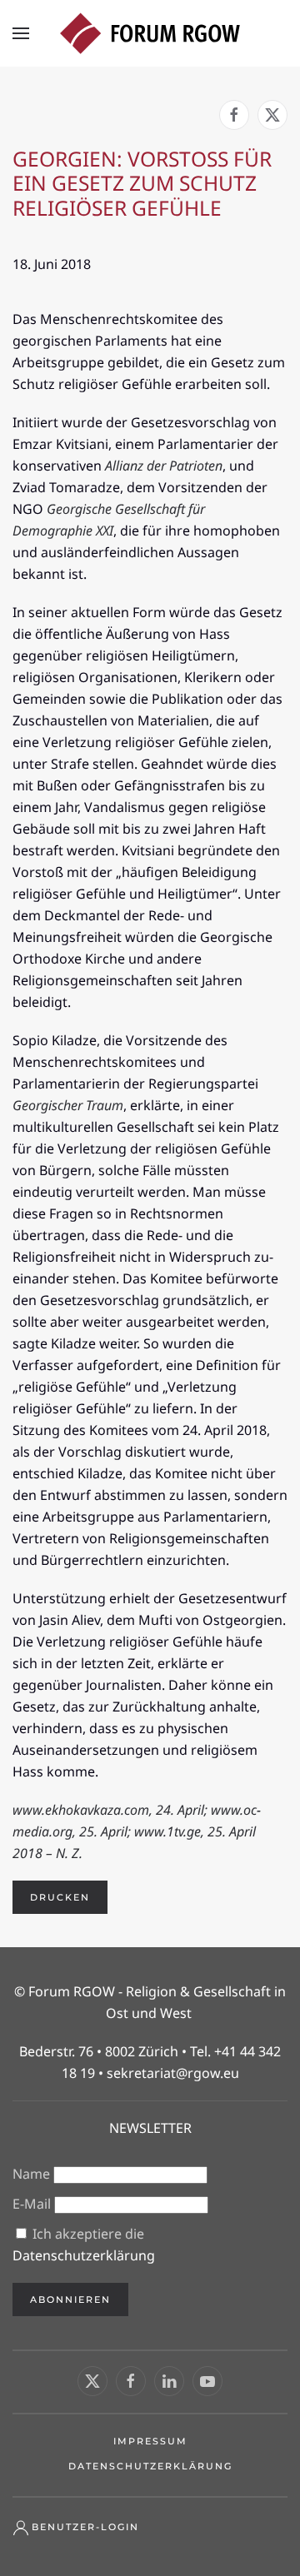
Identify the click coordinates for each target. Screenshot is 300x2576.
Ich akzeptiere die (84, 2245)
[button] (21, 33)
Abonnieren (70, 2299)
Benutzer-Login (85, 2527)
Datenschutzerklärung (84, 2255)
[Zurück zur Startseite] (150, 33)
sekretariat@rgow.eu (173, 2073)
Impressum (150, 2441)
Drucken (60, 1897)
